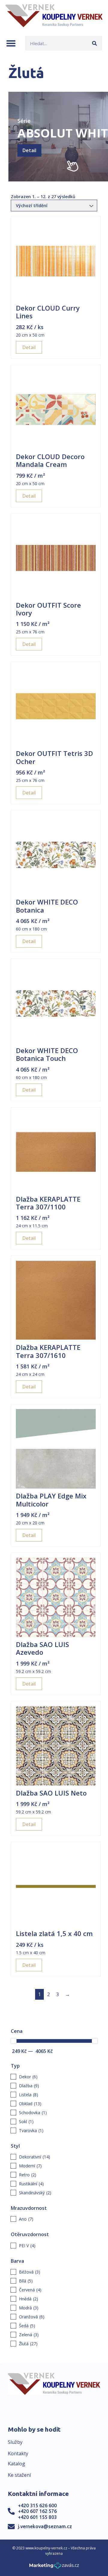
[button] (11, 43)
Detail (29, 150)
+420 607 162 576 (37, 2511)
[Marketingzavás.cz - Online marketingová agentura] (54, 2567)
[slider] (13, 2041)
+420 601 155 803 (37, 2517)
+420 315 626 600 (37, 2505)
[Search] (95, 43)
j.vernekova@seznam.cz (45, 2526)
